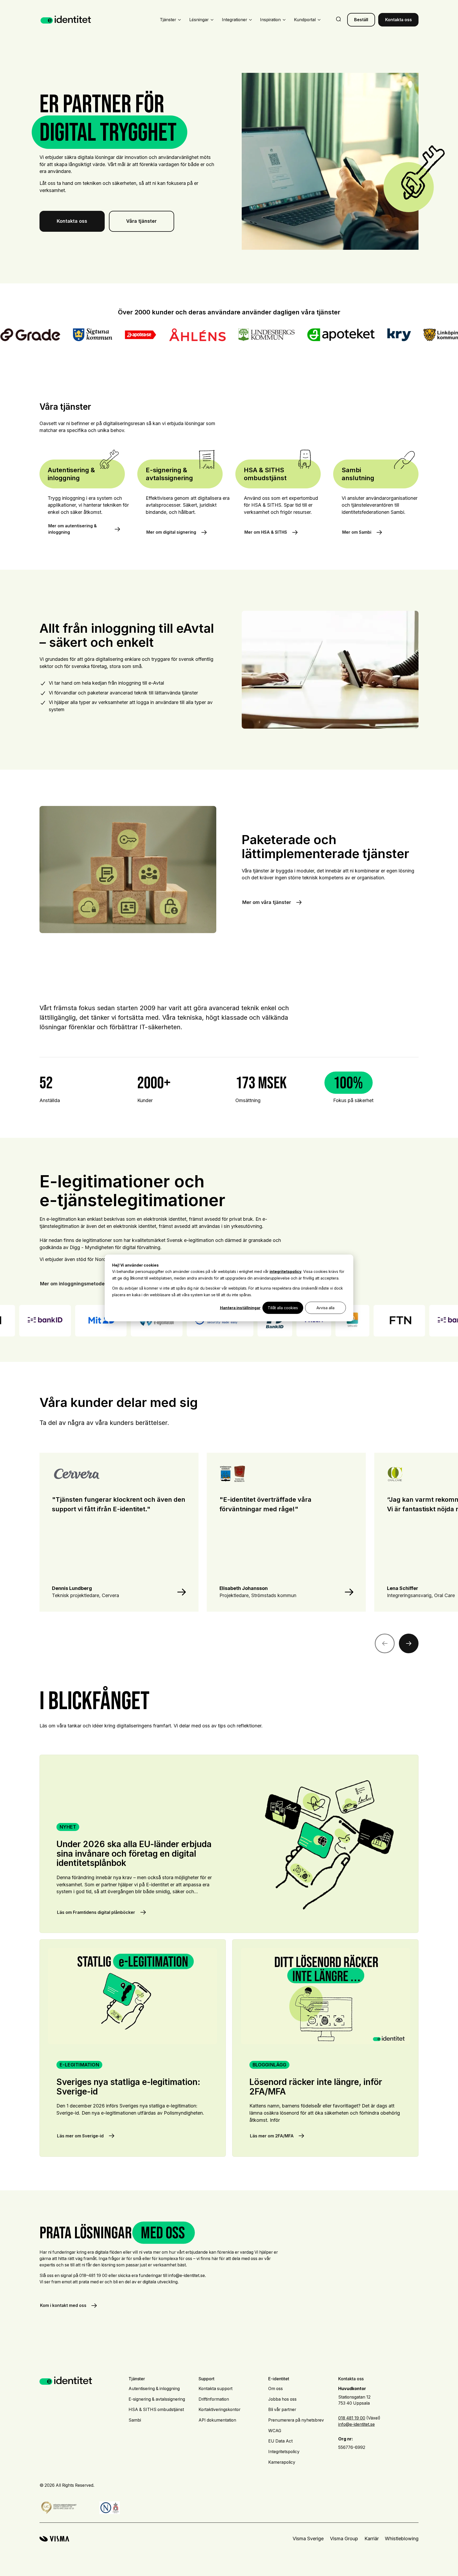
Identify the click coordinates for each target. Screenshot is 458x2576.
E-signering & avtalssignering (157, 2399)
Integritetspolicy (284, 2452)
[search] (338, 20)
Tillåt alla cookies (283, 1308)
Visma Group (344, 2539)
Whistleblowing (402, 2539)
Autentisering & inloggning (154, 2389)
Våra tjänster (141, 221)
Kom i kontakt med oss (63, 2305)
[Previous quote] (385, 1644)
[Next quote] (409, 1644)
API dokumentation (217, 2420)
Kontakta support (215, 2389)
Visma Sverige (308, 2539)
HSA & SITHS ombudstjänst (156, 2410)
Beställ (361, 20)
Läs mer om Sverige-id (133, 2048)
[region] (229, 1543)
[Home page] (66, 20)
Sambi (135, 2420)
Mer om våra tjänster (267, 902)
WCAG (275, 2431)
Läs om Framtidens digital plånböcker (229, 1844)
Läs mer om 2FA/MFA (325, 2048)
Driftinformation (214, 2399)
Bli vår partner (282, 2410)
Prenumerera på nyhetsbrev (296, 2420)
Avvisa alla (325, 1308)
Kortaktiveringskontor (219, 2410)
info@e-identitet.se (356, 2424)
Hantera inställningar (240, 1308)
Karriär (372, 2539)
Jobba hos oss (282, 2399)
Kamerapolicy (282, 2462)
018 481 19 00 (352, 2418)
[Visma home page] (54, 2539)
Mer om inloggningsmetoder (73, 1284)
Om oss (276, 2389)
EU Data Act (280, 2441)
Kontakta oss (398, 20)
